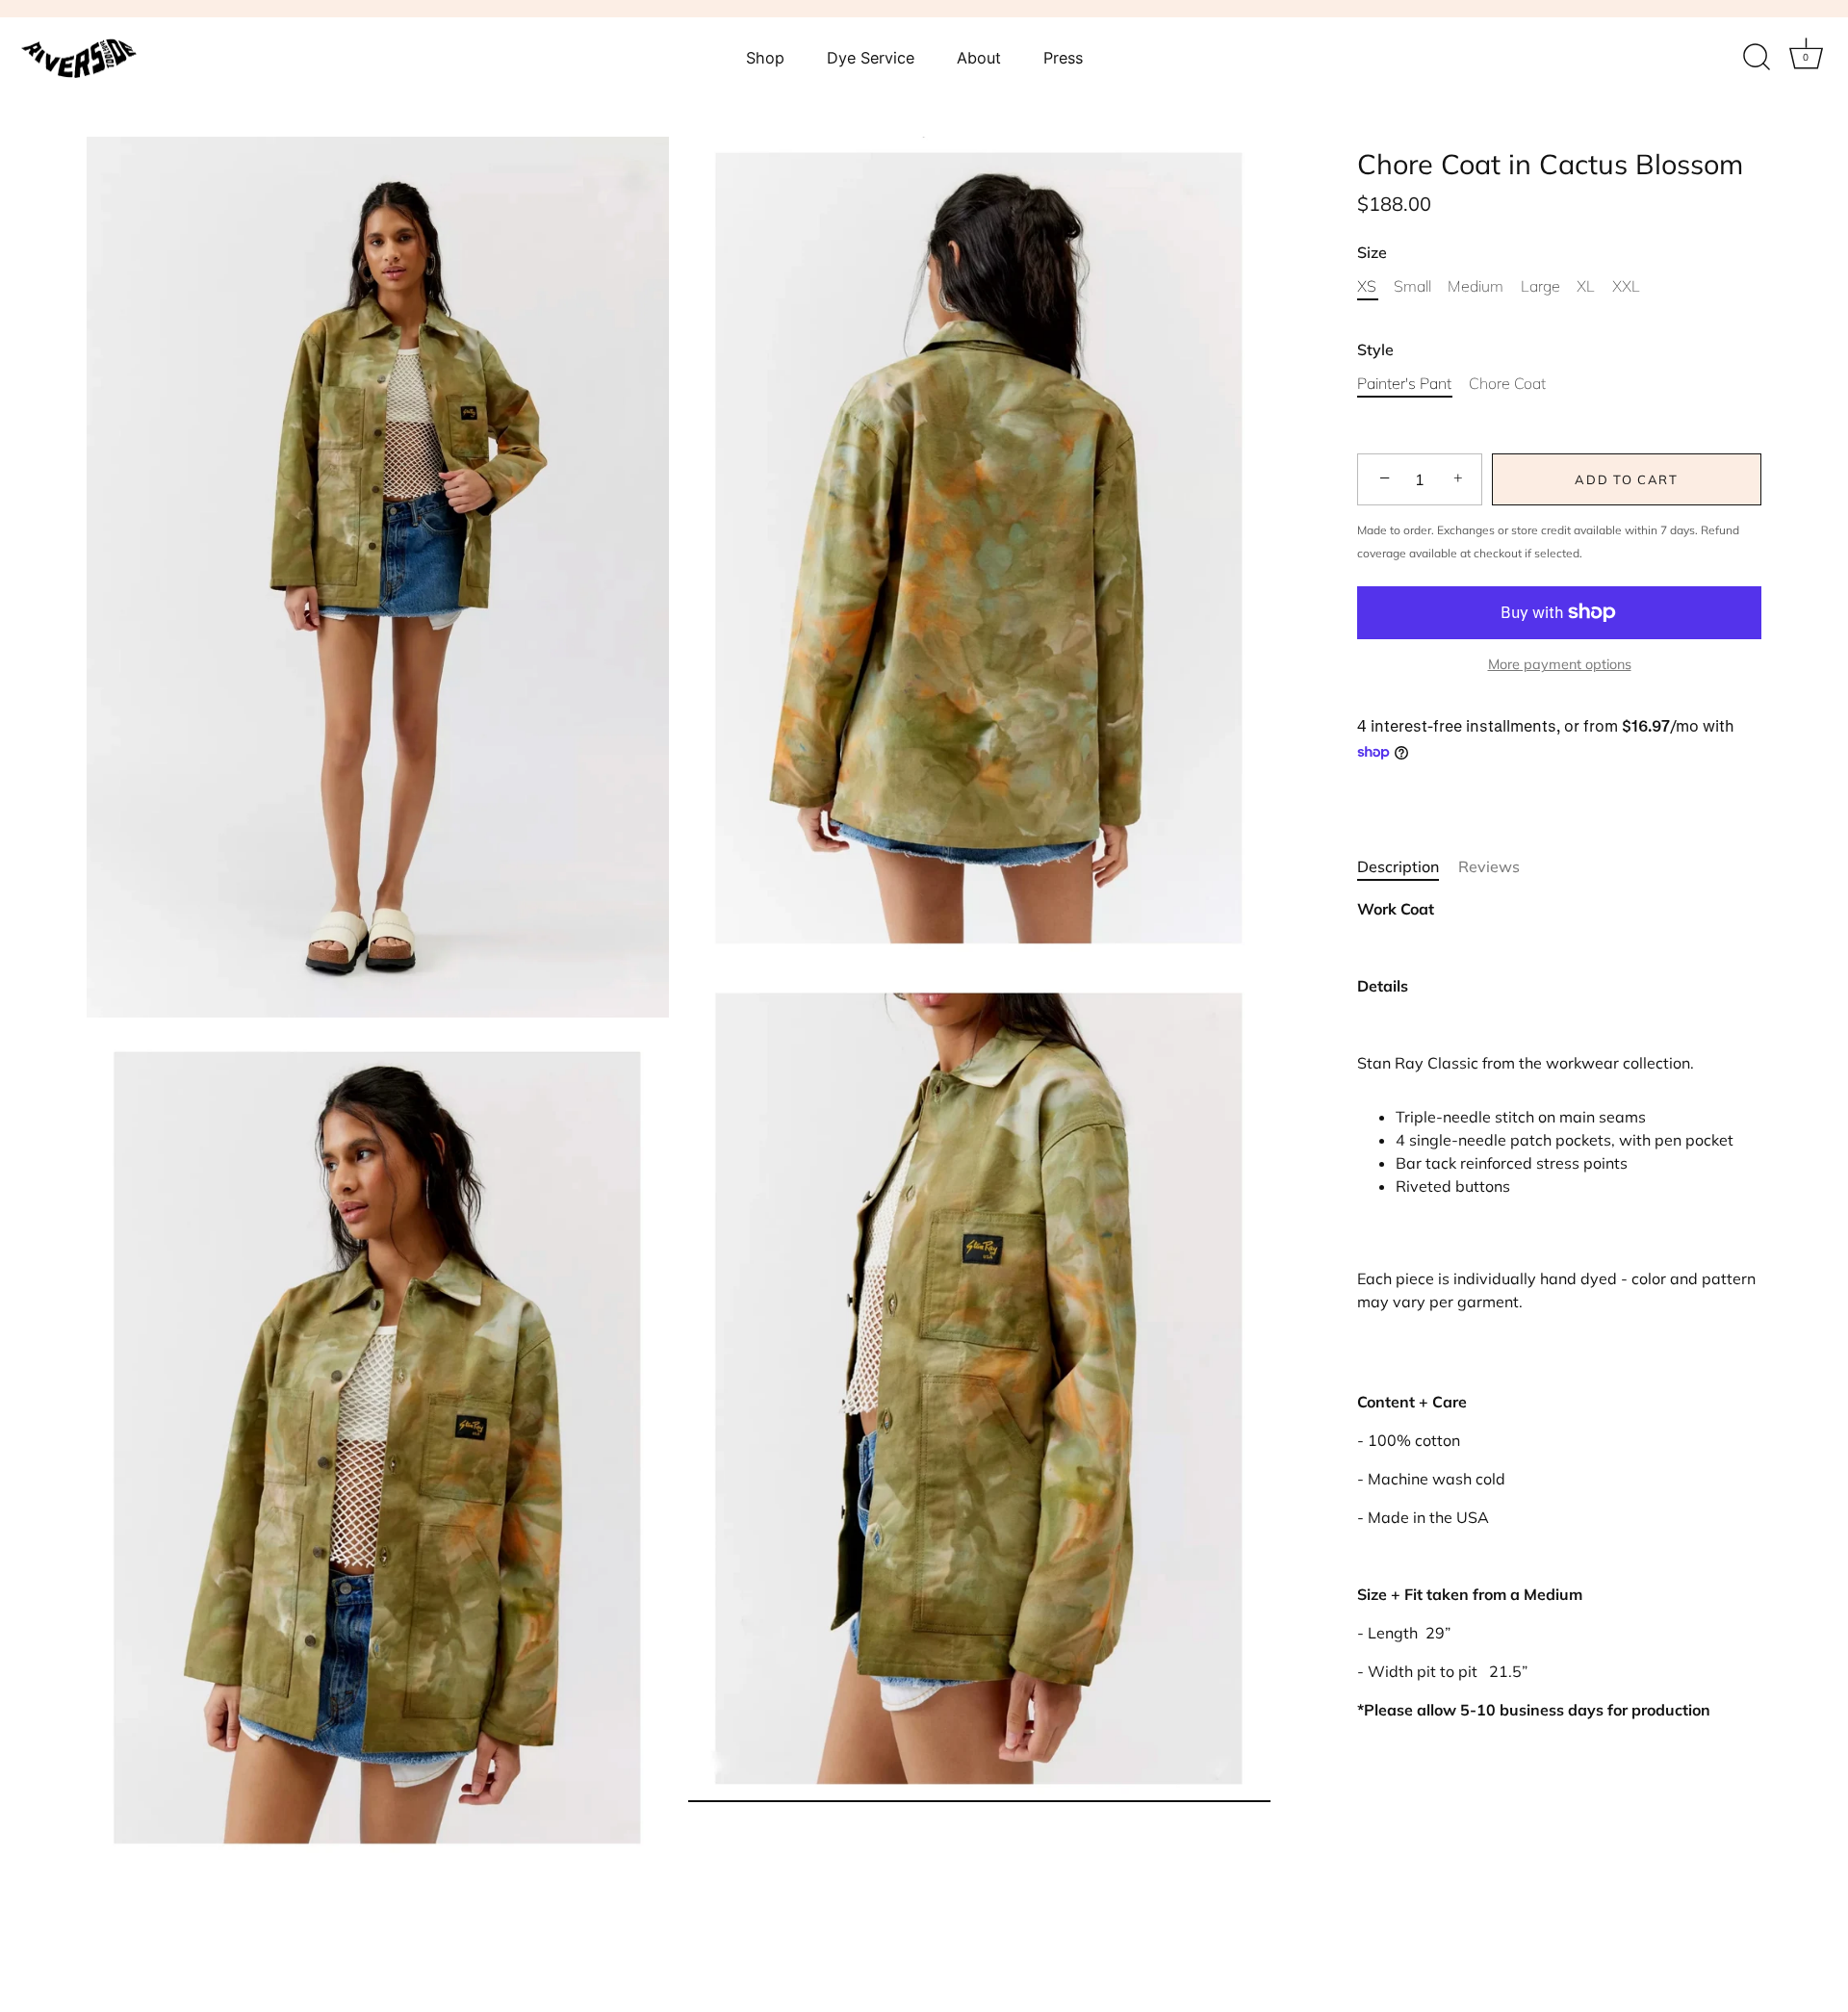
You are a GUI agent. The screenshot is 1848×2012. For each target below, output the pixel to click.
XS (1367, 286)
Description (1398, 866)
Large (1540, 286)
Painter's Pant (1404, 384)
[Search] (1757, 58)
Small (1412, 286)
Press (1063, 58)
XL (1586, 286)
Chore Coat (1507, 384)
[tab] (1408, 866)
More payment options (1560, 664)
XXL (1626, 286)
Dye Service (871, 58)
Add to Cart (1627, 479)
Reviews (1489, 866)
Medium (1476, 286)
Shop (765, 58)
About (979, 58)
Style (1375, 350)
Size (1372, 253)
